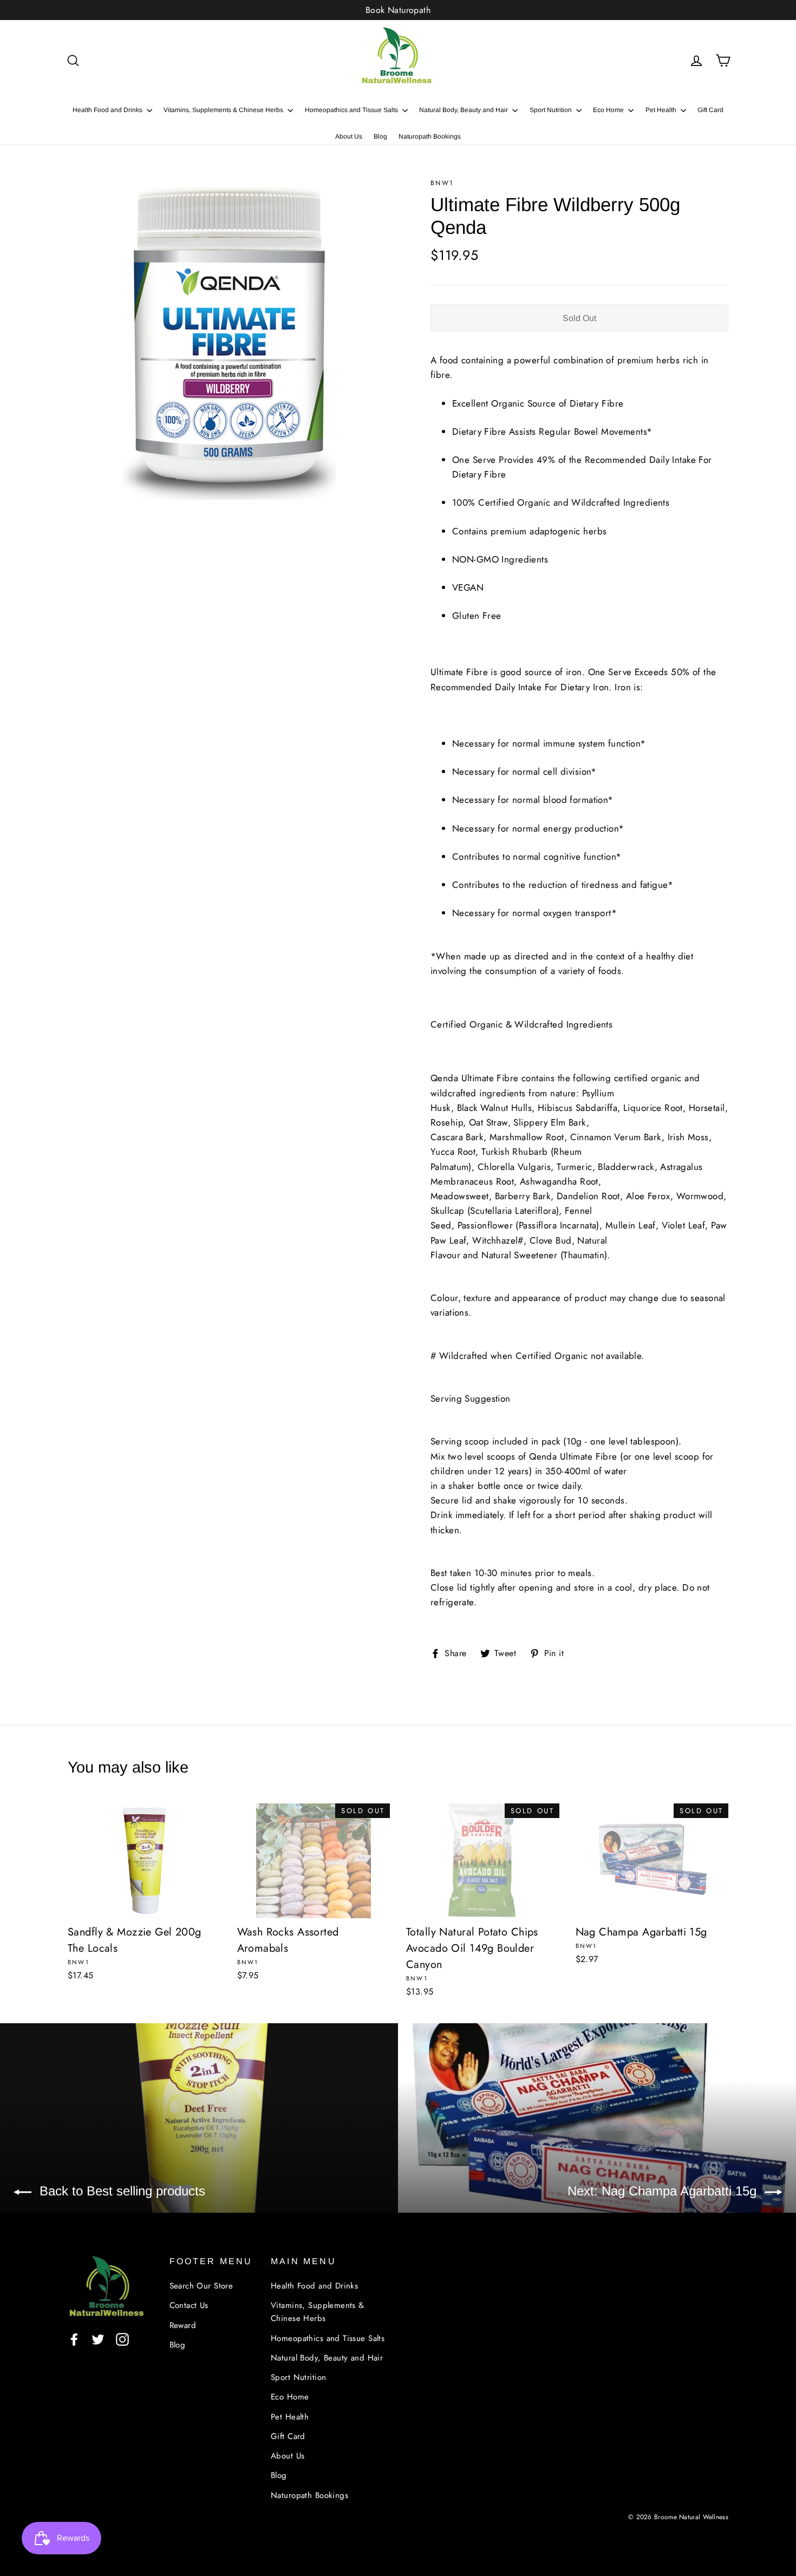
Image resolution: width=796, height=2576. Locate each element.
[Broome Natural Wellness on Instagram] (122, 2339)
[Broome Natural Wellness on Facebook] (74, 2339)
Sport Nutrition (552, 110)
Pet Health (662, 110)
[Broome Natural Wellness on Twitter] (98, 2339)
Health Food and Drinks (108, 110)
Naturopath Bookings (430, 136)
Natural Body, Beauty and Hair (464, 110)
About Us (349, 136)
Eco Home (609, 110)
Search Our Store (201, 2286)
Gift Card (710, 110)
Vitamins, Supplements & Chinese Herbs (224, 110)
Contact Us (189, 2305)
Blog (380, 136)
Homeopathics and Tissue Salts (352, 110)
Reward (183, 2325)
